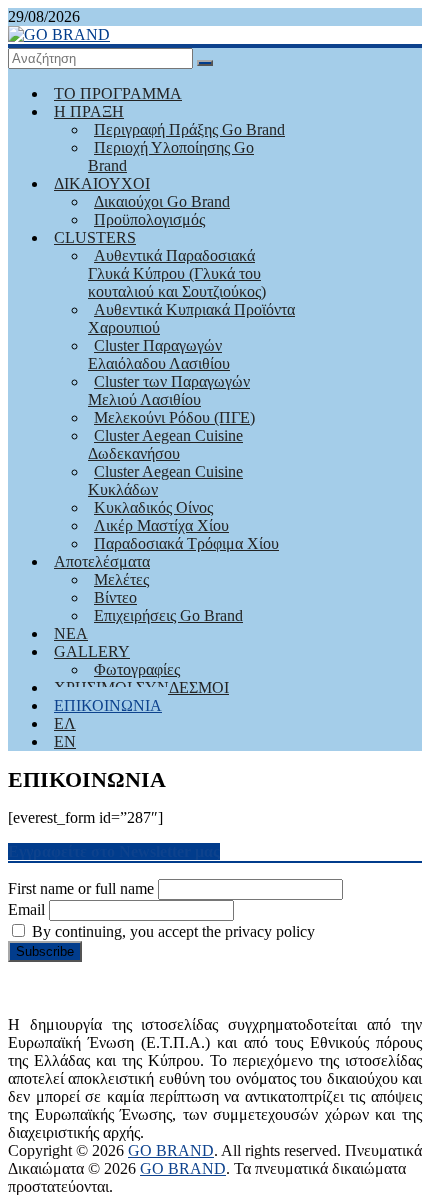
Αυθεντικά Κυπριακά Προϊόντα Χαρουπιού (191, 318)
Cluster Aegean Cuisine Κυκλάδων (165, 480)
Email (26, 909)
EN (65, 741)
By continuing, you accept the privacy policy (171, 931)
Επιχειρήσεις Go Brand (168, 615)
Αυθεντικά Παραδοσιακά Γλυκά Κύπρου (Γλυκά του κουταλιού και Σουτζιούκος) (177, 273)
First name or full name (81, 888)
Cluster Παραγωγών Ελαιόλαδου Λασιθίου (159, 354)
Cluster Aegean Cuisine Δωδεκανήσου (165, 444)
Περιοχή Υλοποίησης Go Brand (171, 156)
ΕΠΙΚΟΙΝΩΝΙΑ (108, 705)
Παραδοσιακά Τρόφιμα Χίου (186, 543)
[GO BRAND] (59, 34)
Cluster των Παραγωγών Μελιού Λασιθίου (169, 390)
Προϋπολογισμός (149, 219)
